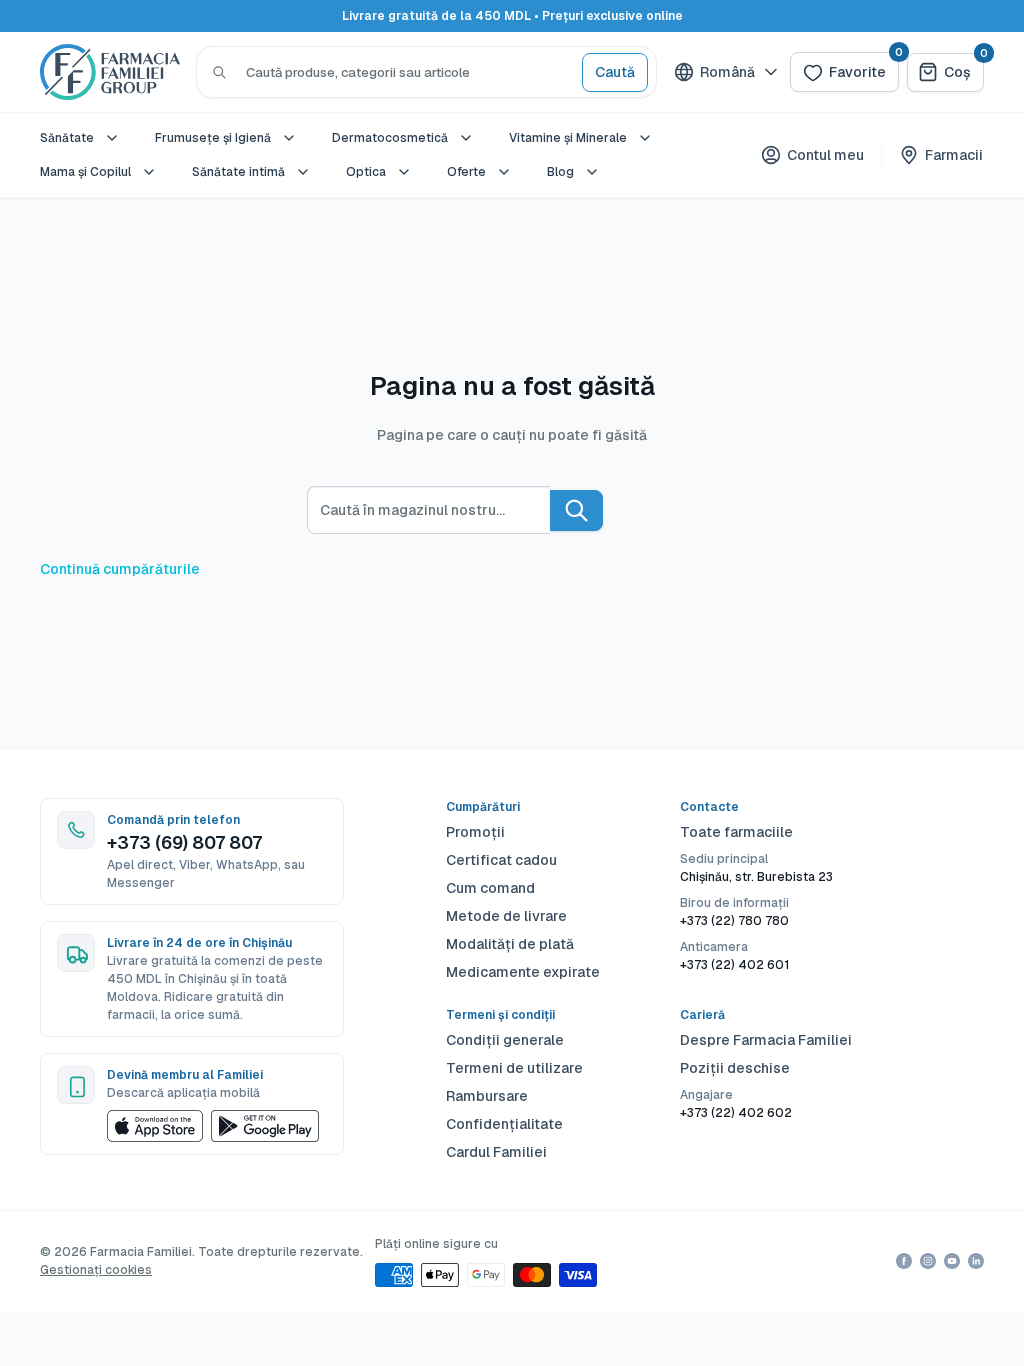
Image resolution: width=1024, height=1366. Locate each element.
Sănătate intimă (238, 172)
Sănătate (67, 138)
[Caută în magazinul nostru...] (576, 510)
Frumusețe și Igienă (213, 138)
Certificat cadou (501, 860)
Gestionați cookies (96, 1270)
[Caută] (219, 72)
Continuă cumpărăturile (120, 569)
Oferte (466, 172)
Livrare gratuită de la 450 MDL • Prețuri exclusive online (512, 16)
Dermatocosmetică (390, 138)
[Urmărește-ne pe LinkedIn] (976, 1261)
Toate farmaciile (736, 832)
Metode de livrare (506, 916)
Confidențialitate (504, 1124)
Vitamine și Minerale (568, 138)
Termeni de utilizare (514, 1068)
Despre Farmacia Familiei (766, 1040)
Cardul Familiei (496, 1152)
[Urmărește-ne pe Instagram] (928, 1261)
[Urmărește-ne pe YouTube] (952, 1261)
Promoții (475, 832)
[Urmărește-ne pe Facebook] (904, 1261)
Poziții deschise (735, 1068)
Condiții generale (505, 1040)
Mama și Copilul (85, 172)
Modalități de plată (510, 944)
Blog (560, 172)
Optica (366, 172)
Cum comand (490, 888)
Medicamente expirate (523, 972)
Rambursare (487, 1096)
